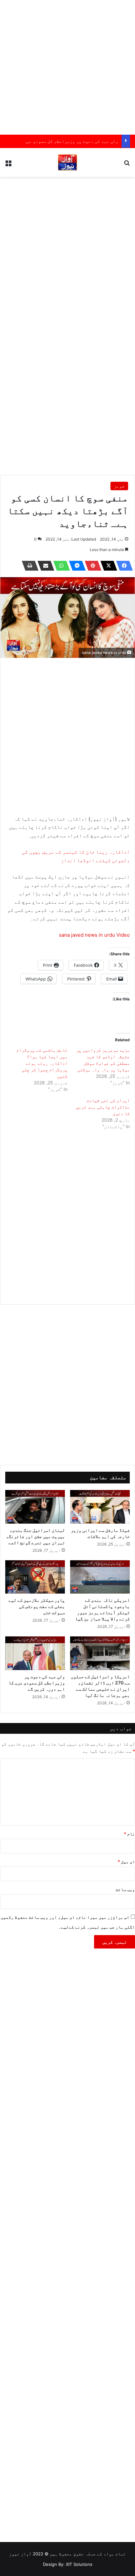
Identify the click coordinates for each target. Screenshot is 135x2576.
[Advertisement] (67, 67)
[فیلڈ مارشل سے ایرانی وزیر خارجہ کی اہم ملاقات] (100, 1507)
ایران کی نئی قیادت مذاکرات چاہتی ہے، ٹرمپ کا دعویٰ (103, 1107)
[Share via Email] (44, 566)
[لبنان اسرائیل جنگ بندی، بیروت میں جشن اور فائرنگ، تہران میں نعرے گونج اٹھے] (35, 1507)
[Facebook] (123, 566)
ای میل (126, 1862)
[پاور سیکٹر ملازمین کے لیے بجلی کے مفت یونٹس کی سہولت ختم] (35, 1577)
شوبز (119, 486)
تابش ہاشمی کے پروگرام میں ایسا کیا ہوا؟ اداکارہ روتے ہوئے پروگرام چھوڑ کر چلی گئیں (42, 1063)
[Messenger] (75, 566)
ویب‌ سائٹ (125, 1889)
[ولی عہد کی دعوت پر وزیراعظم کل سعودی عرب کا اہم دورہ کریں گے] (35, 1653)
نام (129, 1834)
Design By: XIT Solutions (68, 2564)
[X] (107, 566)
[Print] (28, 566)
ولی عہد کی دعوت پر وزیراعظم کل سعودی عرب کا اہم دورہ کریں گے (37, 1683)
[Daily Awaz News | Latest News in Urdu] (67, 162)
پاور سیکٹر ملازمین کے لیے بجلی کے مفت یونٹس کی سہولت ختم (37, 1606)
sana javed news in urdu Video (94, 935)
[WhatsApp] (60, 566)
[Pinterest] (91, 566)
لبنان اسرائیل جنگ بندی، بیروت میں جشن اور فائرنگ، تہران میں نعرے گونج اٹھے (35, 1536)
